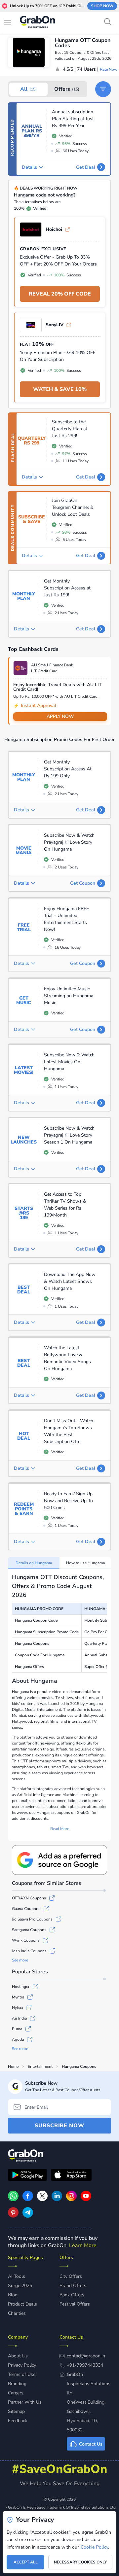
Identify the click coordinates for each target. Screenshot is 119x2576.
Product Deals (22, 2304)
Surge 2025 (20, 2286)
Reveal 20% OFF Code (60, 294)
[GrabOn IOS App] (71, 2176)
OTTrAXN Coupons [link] (29, 1898)
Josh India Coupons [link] (29, 1951)
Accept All (26, 2562)
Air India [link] (19, 2018)
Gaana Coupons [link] (26, 1909)
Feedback (18, 2421)
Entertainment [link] (40, 2066)
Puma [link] (17, 2029)
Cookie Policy (94, 2547)
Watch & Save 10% (60, 389)
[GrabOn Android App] (27, 2176)
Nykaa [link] (17, 2008)
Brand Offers (73, 2286)
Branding (17, 2384)
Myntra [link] (18, 1997)
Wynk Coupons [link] (26, 1940)
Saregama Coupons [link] (29, 1930)
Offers (67, 89)
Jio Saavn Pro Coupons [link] (32, 1919)
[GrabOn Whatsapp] (13, 2200)
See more (20, 1960)
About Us (18, 2356)
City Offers (71, 2276)
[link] (28, 2200)
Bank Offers (72, 2295)
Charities (17, 2313)
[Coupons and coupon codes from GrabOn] (38, 23)
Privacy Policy (22, 2365)
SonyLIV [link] (55, 325)
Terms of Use (22, 2374)
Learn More (83, 2245)
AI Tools (17, 2276)
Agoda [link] (18, 2039)
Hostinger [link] (21, 1987)
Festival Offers (75, 2304)
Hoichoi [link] (54, 229)
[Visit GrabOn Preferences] (59, 1860)
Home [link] (13, 2066)
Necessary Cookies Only (80, 2562)
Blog (13, 2295)
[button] (103, 89)
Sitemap (16, 2411)
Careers (16, 2393)
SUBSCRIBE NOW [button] (59, 2126)
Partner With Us (25, 2402)
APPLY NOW (60, 716)
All (28, 89)
